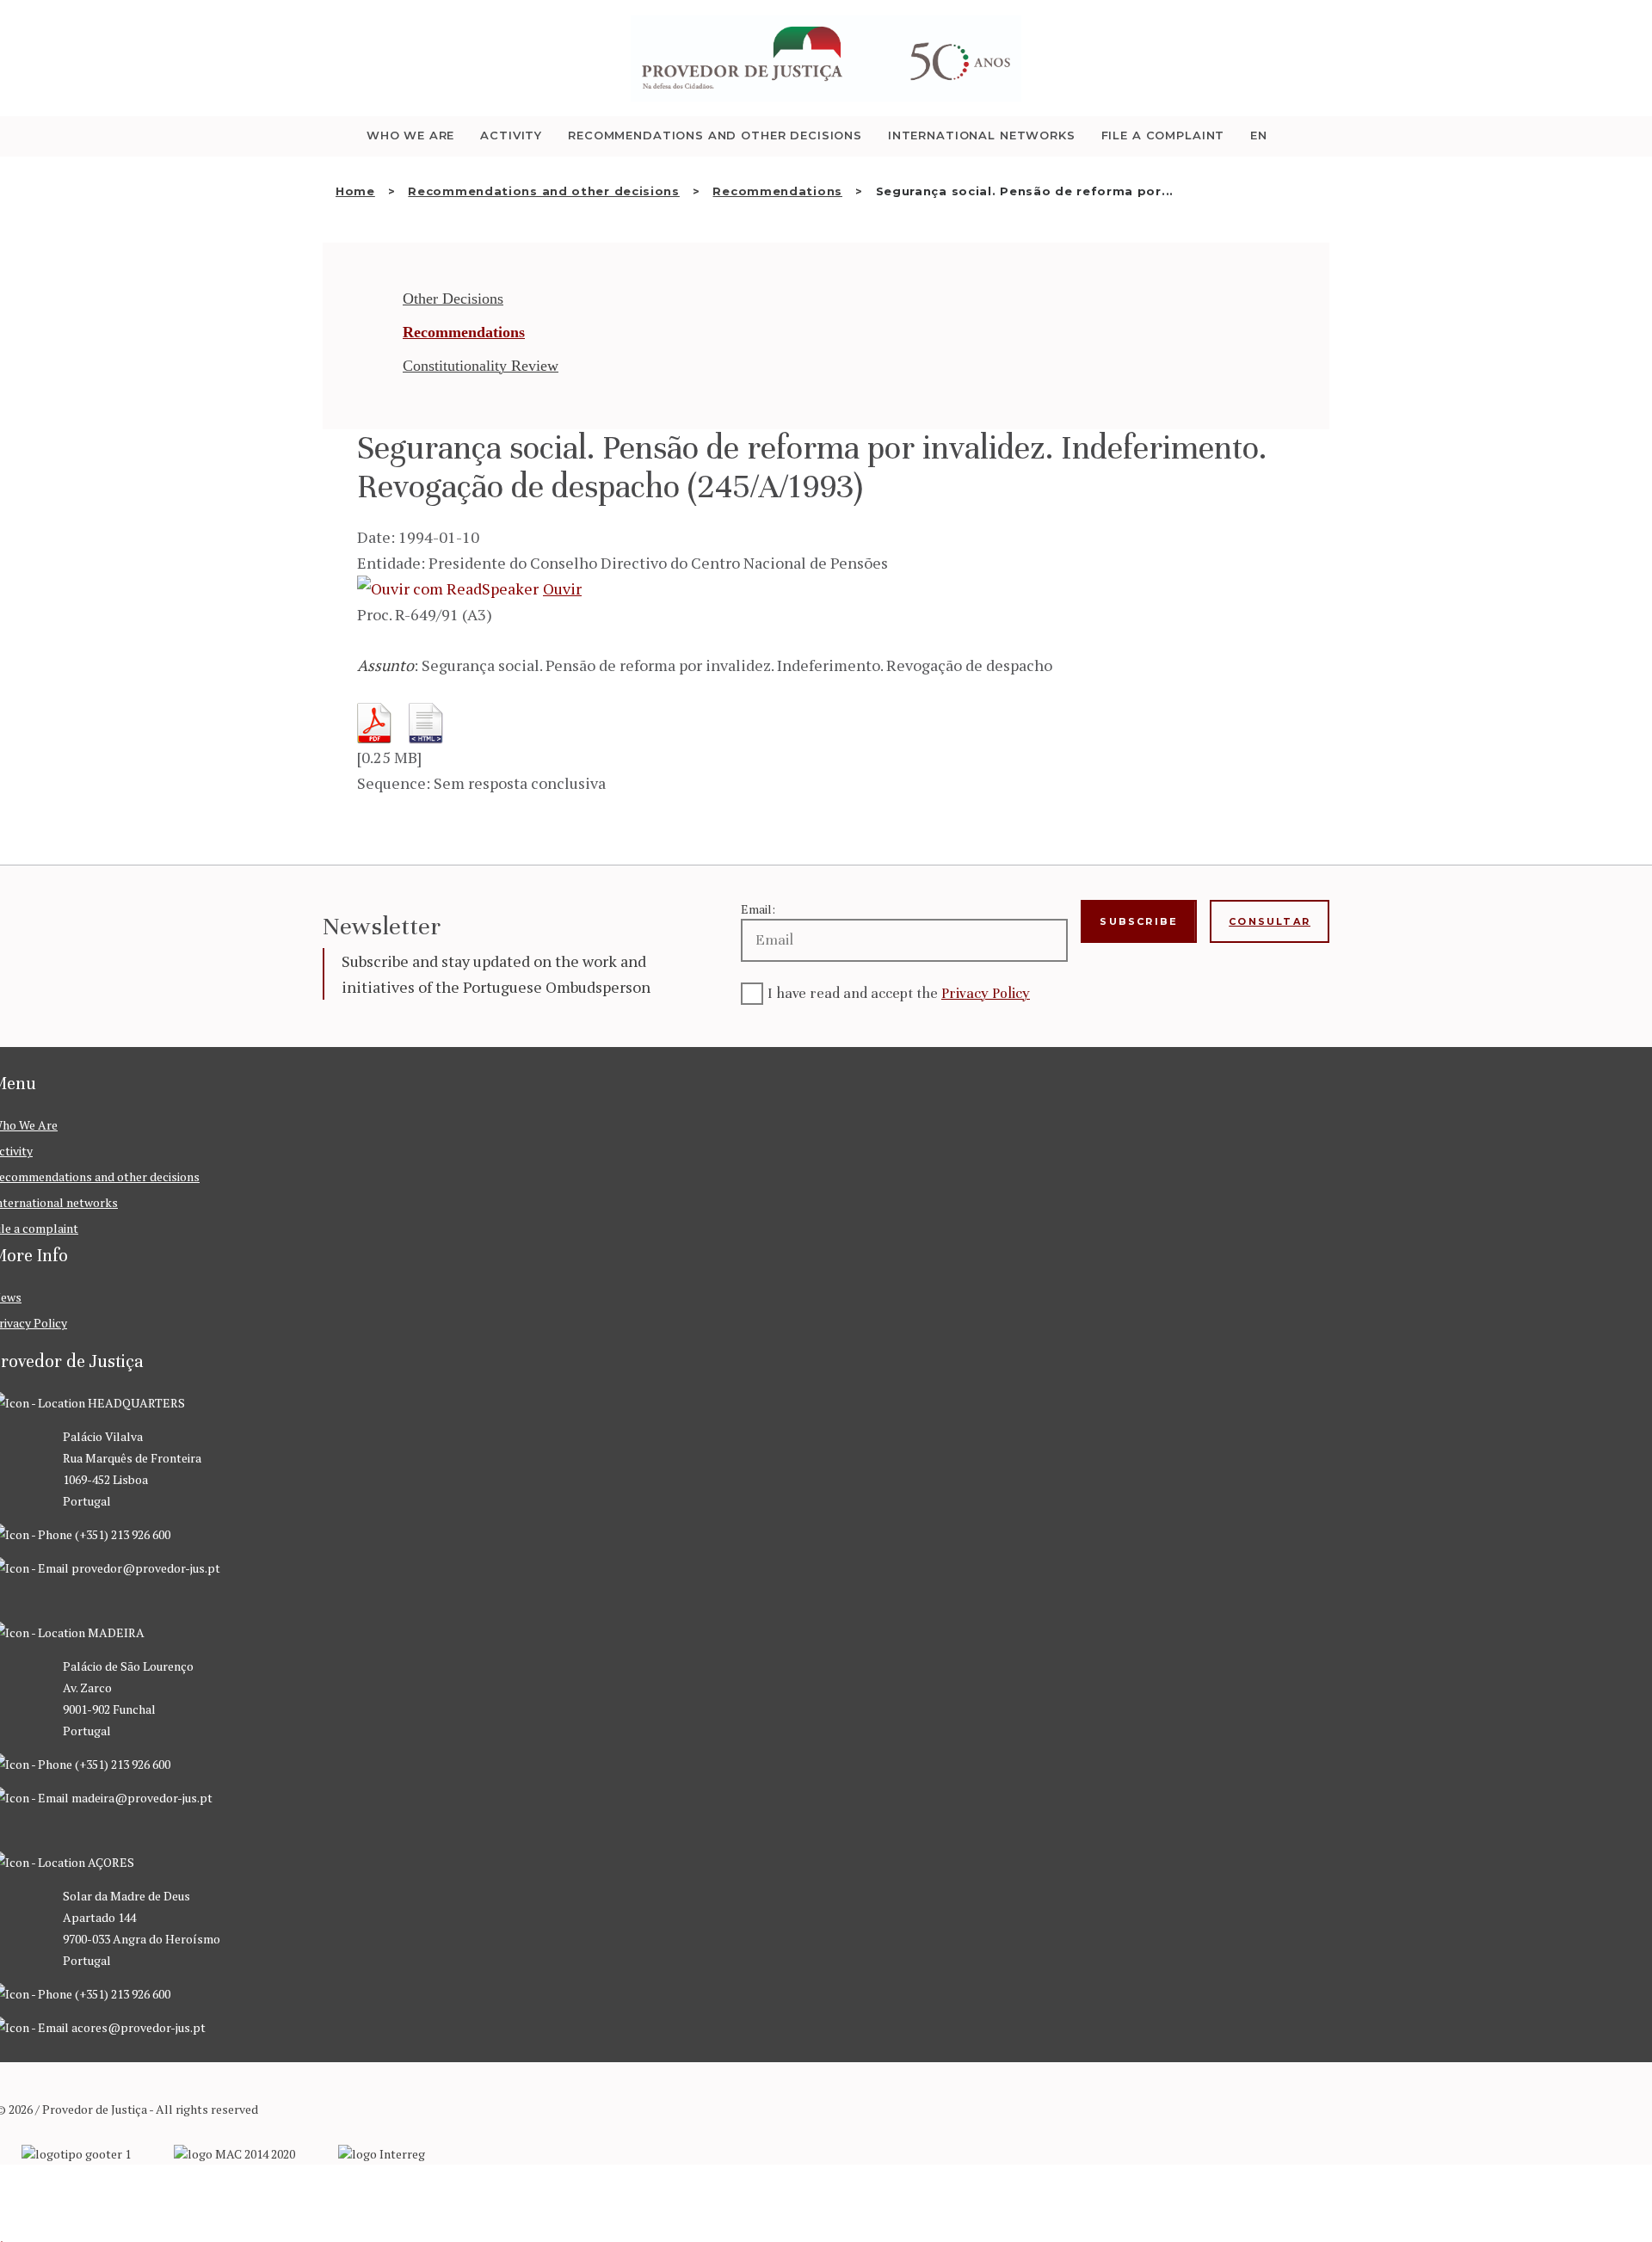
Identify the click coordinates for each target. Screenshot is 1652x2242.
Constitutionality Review (481, 366)
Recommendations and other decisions (544, 191)
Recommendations (777, 191)
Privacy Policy (986, 993)
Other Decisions (453, 299)
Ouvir (562, 588)
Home (355, 191)
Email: (758, 909)
